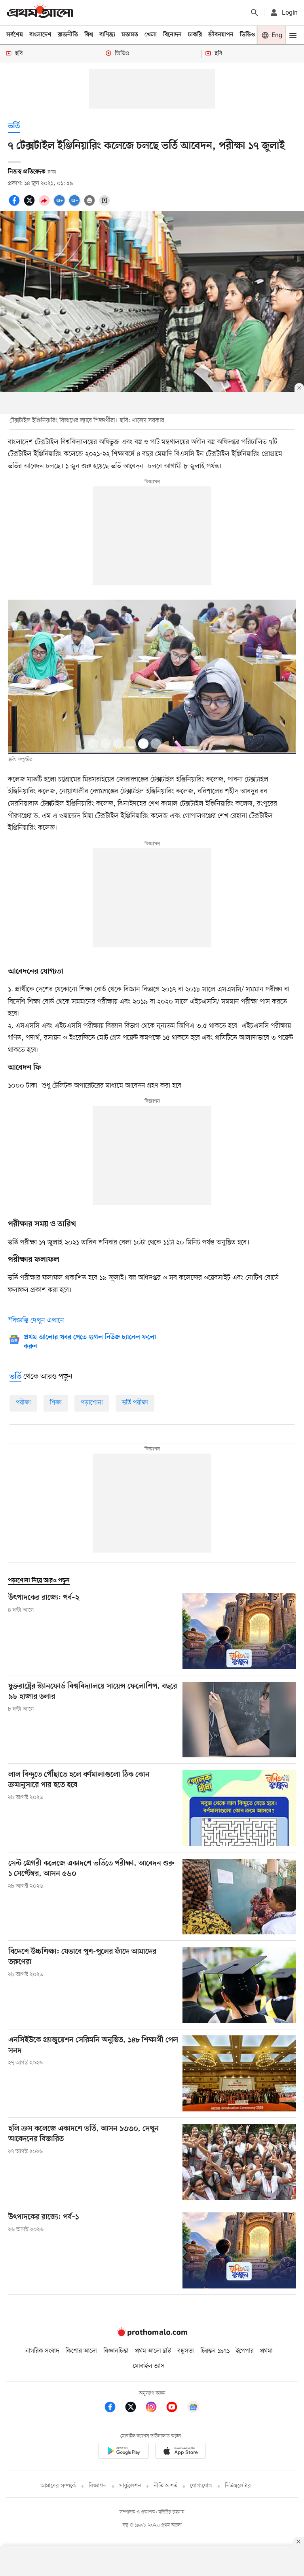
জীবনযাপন (221, 35)
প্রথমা (266, 2351)
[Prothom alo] (40, 12)
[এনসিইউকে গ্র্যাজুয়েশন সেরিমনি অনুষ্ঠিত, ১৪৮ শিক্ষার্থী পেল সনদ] (239, 2073)
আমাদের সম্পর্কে (58, 2486)
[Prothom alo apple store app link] (180, 2452)
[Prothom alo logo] (152, 2334)
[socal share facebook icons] (15, 205)
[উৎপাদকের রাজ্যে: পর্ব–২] (239, 1631)
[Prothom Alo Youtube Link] (176, 2408)
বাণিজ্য (107, 35)
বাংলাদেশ (40, 35)
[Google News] (193, 2408)
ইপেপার (245, 2351)
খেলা (151, 35)
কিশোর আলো (81, 2351)
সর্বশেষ (15, 35)
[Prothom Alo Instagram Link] (155, 2408)
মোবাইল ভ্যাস (149, 2366)
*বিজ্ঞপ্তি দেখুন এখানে (36, 1320)
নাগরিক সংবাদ (42, 2351)
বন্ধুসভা (186, 2351)
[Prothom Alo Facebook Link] (114, 2408)
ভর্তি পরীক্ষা (135, 1403)
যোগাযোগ (201, 2486)
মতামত (130, 35)
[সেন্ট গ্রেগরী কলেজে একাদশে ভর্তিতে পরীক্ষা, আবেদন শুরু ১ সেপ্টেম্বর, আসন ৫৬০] (239, 1897)
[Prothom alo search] (255, 13)
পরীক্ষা (23, 1403)
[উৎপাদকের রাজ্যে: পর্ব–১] (239, 2250)
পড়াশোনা (92, 1403)
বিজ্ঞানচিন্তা (116, 2351)
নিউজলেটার (238, 2486)
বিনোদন (172, 35)
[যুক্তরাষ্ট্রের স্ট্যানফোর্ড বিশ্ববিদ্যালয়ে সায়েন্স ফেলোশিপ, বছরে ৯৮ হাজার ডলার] (239, 1720)
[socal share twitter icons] (30, 205)
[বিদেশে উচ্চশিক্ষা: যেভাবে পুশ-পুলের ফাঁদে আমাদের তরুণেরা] (239, 1985)
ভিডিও (247, 35)
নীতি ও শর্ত (165, 2486)
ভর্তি (14, 127)
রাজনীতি (68, 35)
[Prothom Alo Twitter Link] (135, 2408)
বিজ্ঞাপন (98, 2486)
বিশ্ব (89, 35)
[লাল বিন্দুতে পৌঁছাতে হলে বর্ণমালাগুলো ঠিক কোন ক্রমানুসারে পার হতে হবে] (239, 1808)
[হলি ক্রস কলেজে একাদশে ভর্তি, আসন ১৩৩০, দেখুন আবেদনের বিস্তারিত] (239, 2162)
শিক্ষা (56, 1403)
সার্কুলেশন (130, 2486)
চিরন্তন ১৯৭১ (215, 2351)
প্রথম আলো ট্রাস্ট (153, 2351)
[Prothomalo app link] (123, 2452)
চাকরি (195, 35)
